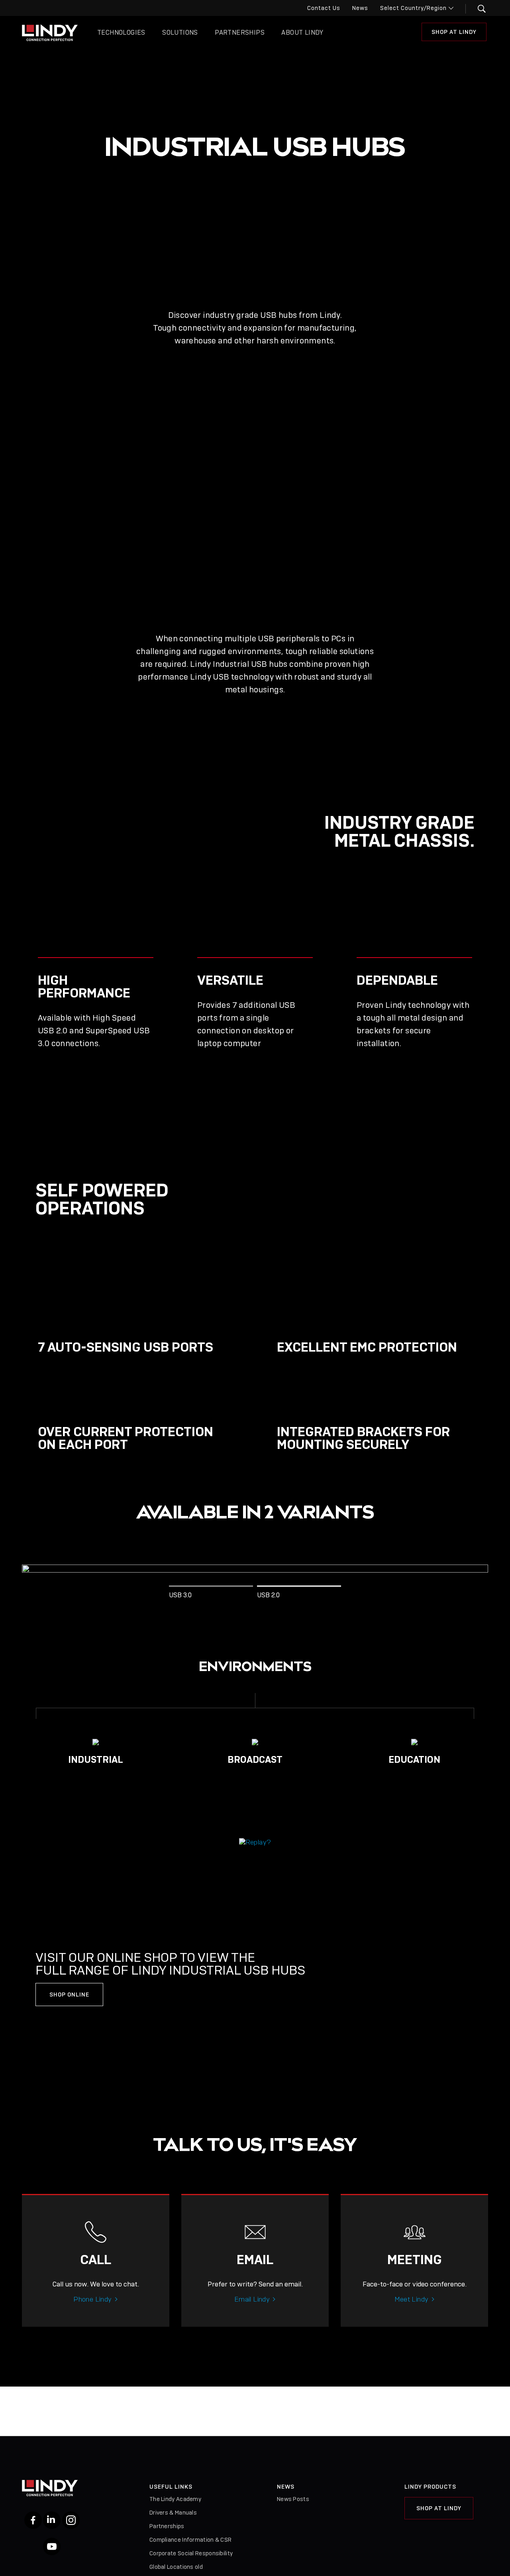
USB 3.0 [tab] (180, 1595)
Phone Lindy (92, 2299)
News (360, 8)
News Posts (293, 2499)
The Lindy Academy (175, 2499)
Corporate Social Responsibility (191, 2553)
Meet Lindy (412, 2299)
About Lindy (302, 33)
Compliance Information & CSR (190, 2540)
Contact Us (324, 8)
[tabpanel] (255, 1569)
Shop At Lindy (454, 32)
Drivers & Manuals (173, 2513)
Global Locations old (176, 2567)
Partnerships (240, 33)
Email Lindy (252, 2299)
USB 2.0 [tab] (268, 1595)
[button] (477, 9)
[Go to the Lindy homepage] (50, 33)
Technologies (121, 33)
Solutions (180, 33)
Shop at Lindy (439, 2508)
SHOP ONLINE (69, 1995)
